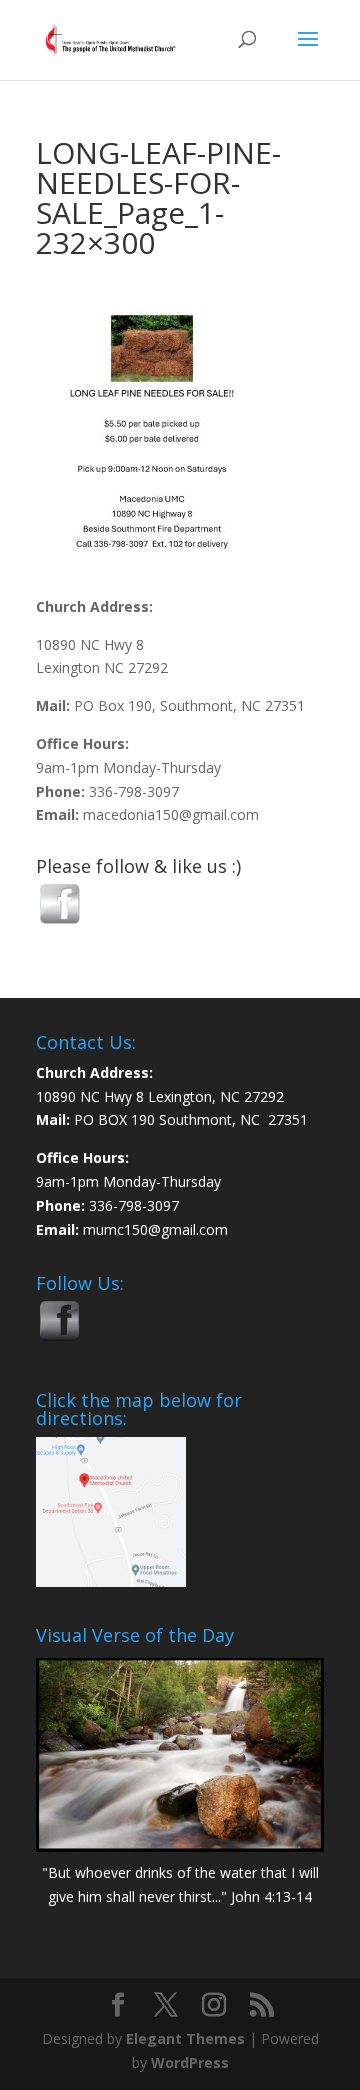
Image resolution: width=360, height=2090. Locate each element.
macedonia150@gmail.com (171, 814)
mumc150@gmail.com (155, 1229)
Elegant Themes (185, 2038)
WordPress (190, 2062)
